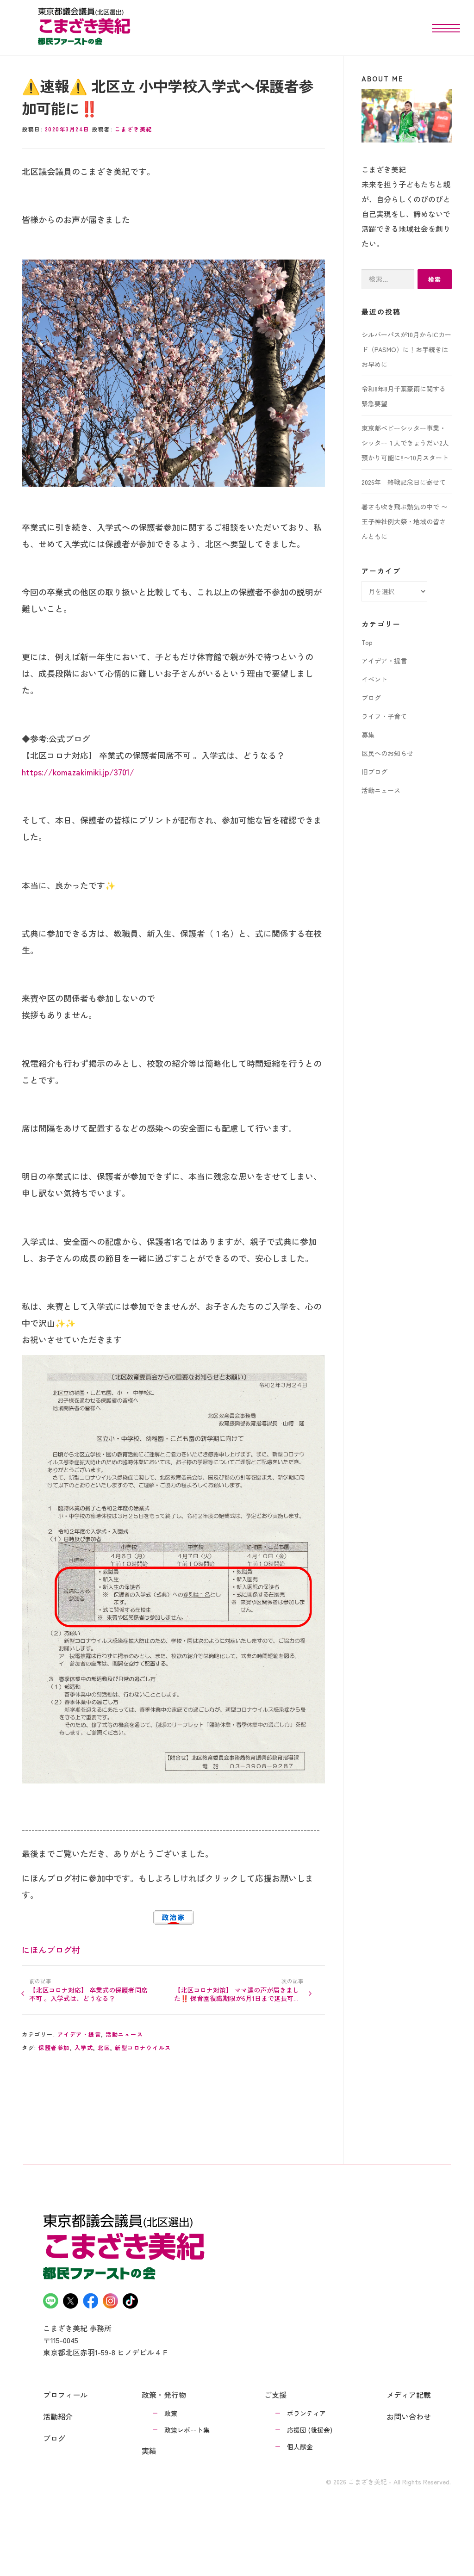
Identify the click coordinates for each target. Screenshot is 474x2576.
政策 (171, 2413)
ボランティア (306, 2413)
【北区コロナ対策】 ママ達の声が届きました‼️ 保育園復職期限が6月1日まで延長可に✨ (237, 1994)
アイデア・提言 (79, 2034)
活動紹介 (58, 2416)
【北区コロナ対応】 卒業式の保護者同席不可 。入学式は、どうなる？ (88, 1994)
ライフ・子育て (384, 716)
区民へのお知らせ (387, 753)
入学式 (84, 2047)
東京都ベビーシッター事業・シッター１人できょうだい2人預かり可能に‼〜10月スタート (405, 443)
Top (367, 642)
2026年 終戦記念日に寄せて (404, 482)
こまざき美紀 (134, 129)
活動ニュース (124, 2034)
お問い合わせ (409, 2416)
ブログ (371, 698)
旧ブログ (374, 772)
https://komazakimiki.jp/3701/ (78, 772)
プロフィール (65, 2395)
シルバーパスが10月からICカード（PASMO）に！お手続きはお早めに (406, 349)
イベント (374, 679)
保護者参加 (54, 2047)
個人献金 (300, 2446)
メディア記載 (409, 2395)
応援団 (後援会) (310, 2430)
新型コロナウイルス (143, 2047)
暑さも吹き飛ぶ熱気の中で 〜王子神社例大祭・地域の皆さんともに (405, 521)
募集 (368, 735)
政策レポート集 (187, 2430)
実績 (149, 2451)
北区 (104, 2047)
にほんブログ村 (51, 1950)
